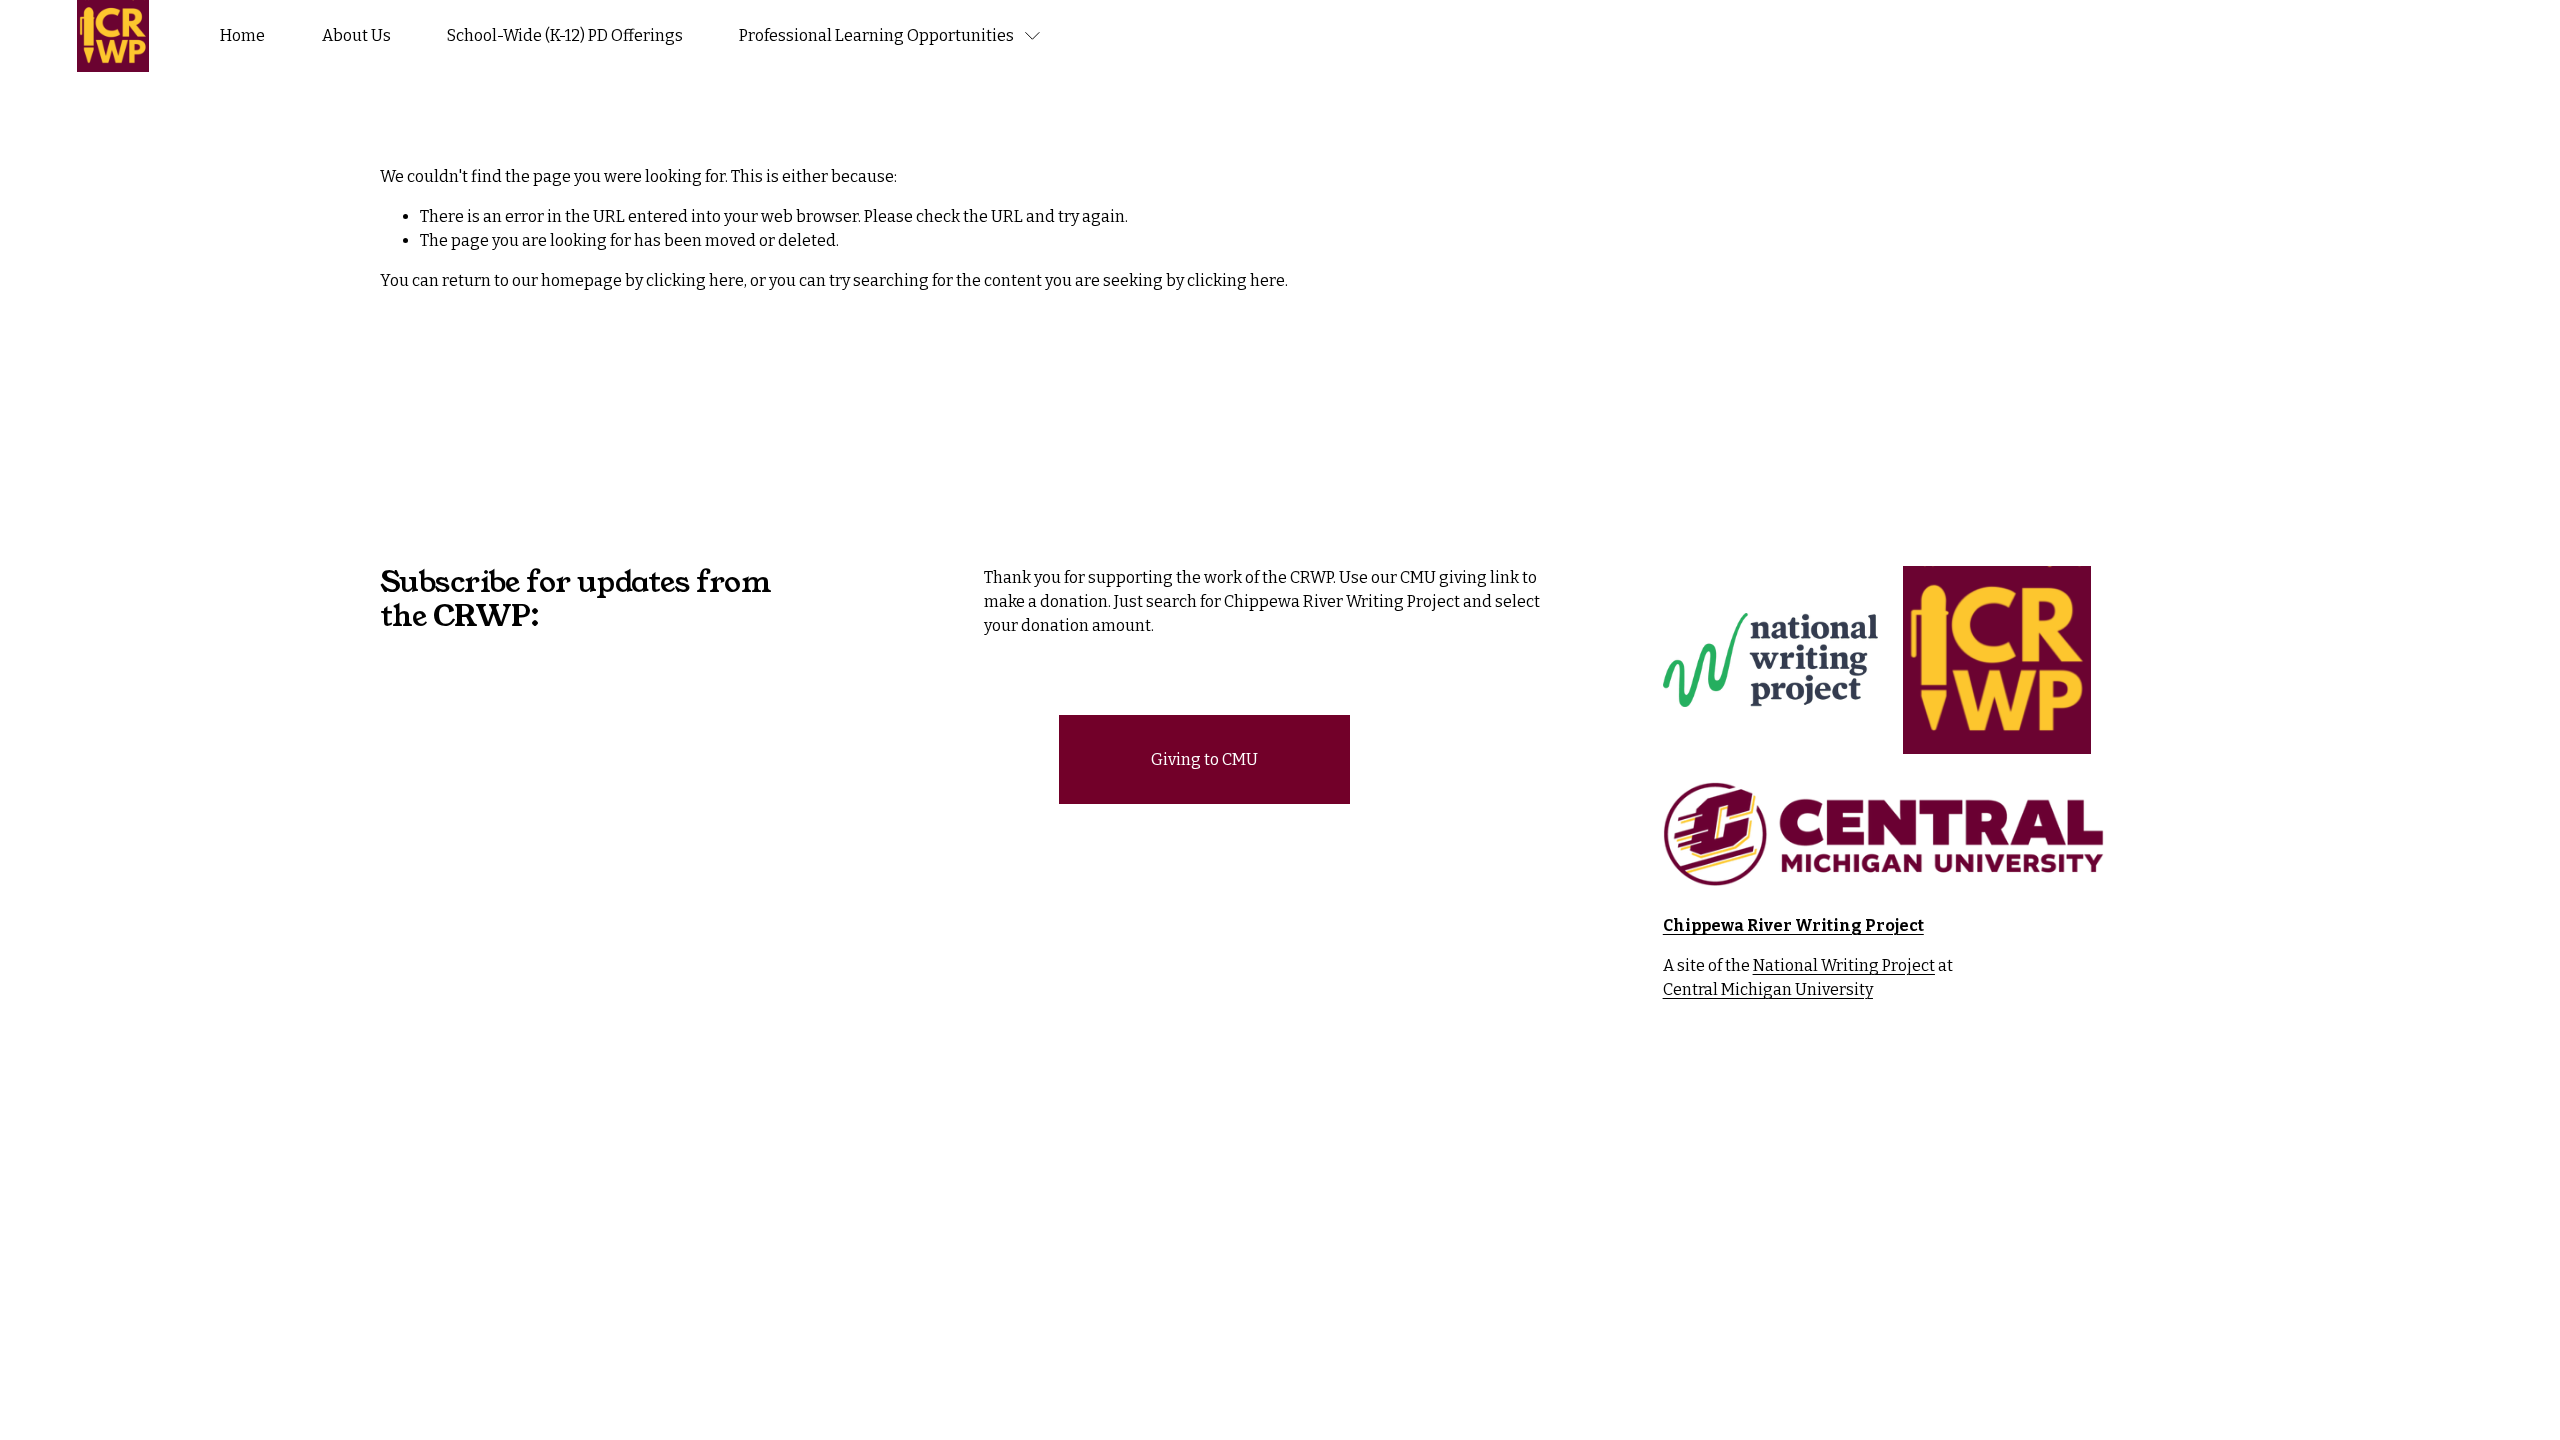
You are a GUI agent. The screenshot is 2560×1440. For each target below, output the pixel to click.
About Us (356, 35)
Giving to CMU (1204, 759)
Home (242, 35)
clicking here (695, 280)
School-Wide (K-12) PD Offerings (565, 35)
